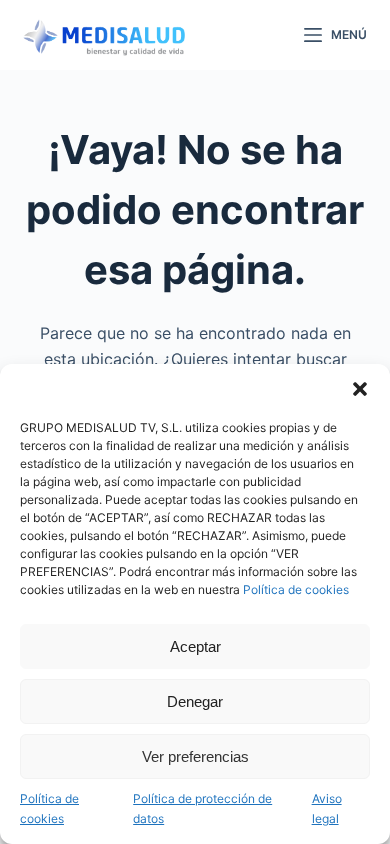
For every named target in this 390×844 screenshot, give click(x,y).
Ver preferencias (195, 756)
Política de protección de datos (202, 808)
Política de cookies (296, 589)
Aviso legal (327, 808)
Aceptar (195, 646)
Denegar (195, 701)
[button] (360, 389)
